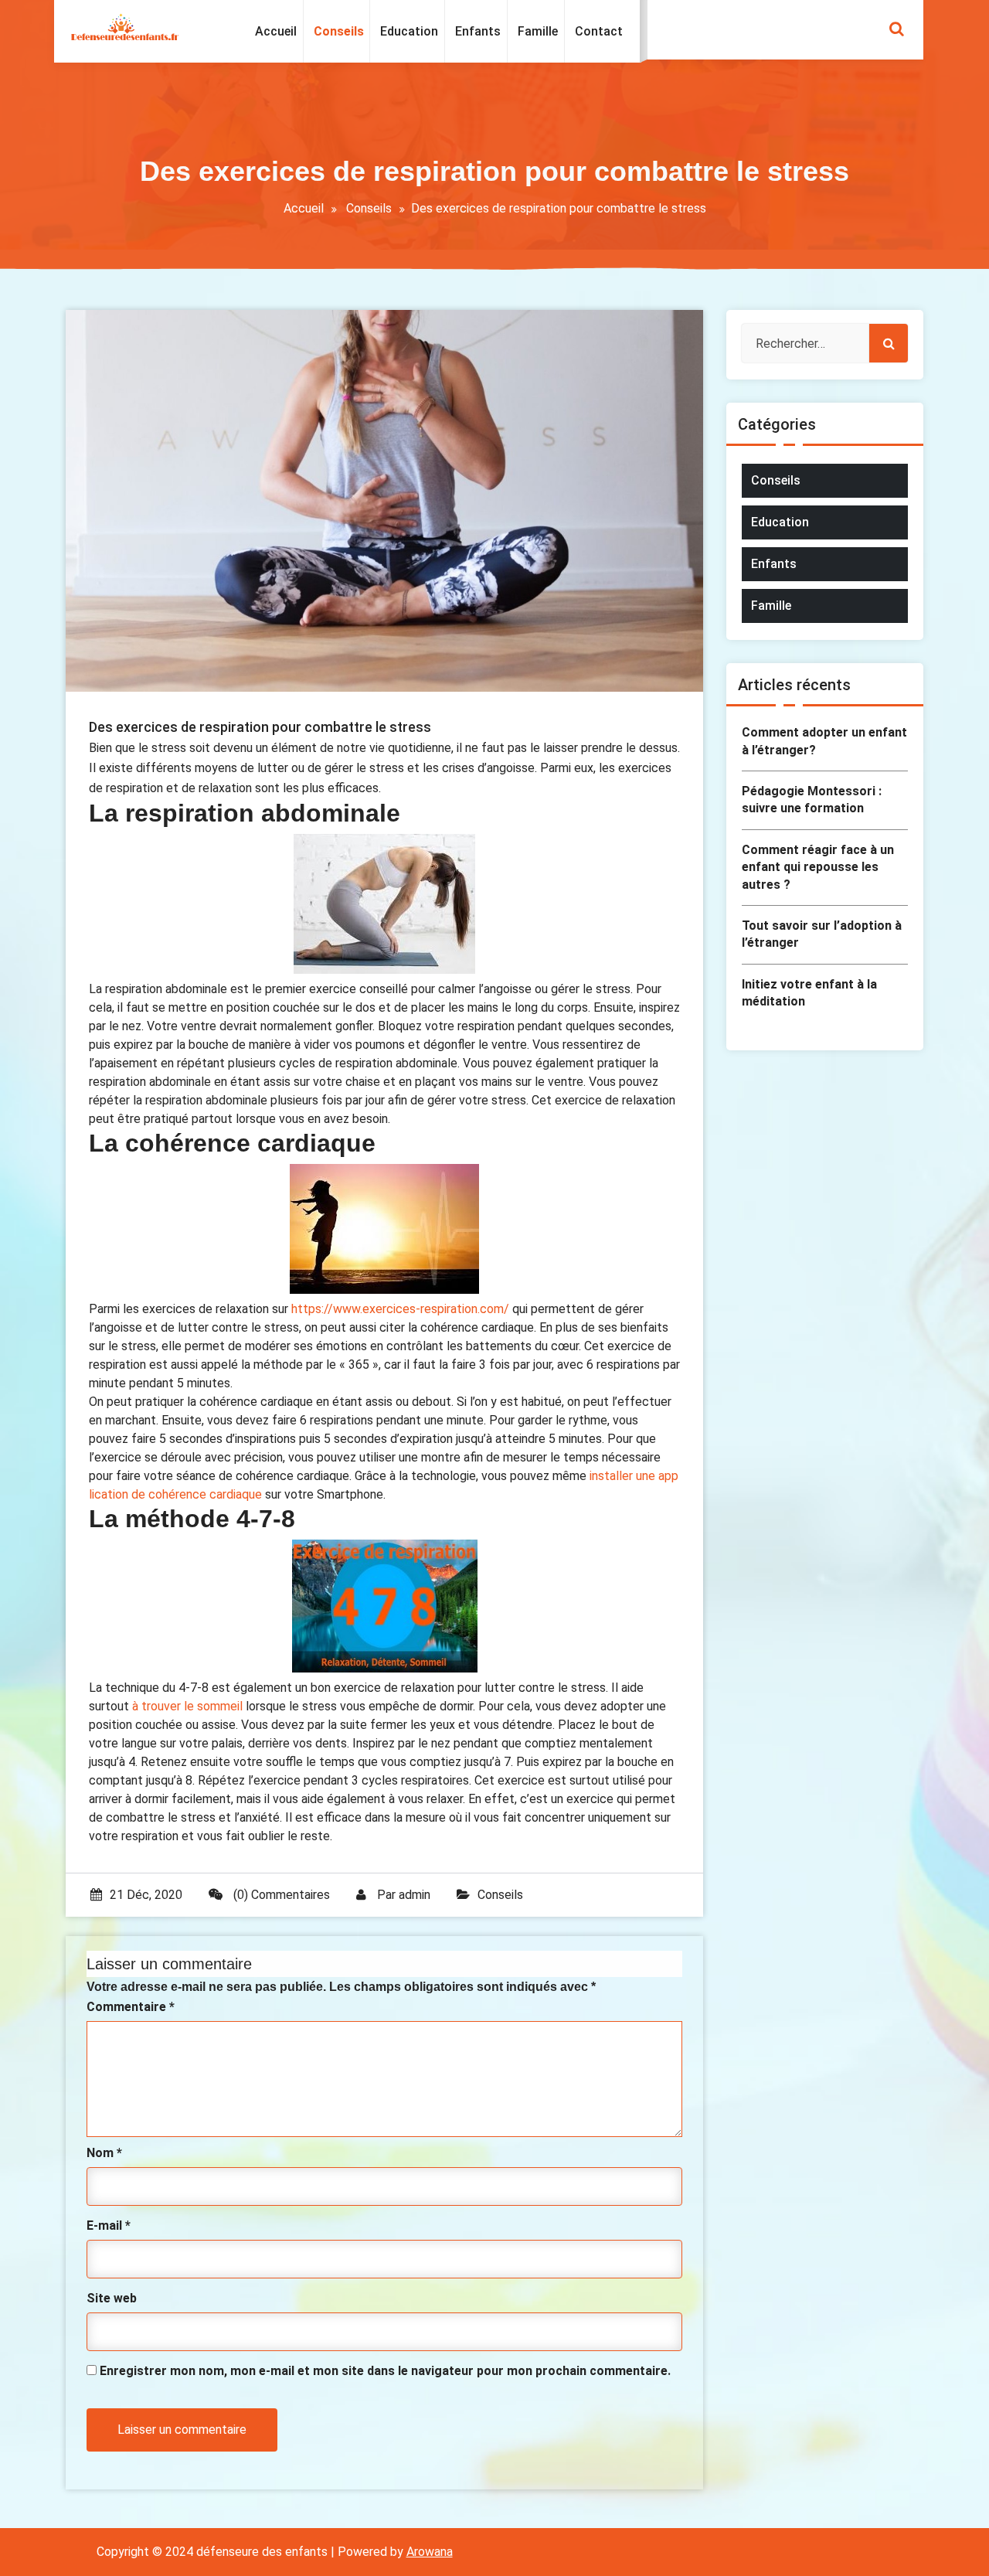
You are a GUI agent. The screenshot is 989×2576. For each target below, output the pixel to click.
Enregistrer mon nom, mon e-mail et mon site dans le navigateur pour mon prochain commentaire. (385, 2371)
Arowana (430, 2552)
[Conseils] (338, 32)
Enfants (774, 564)
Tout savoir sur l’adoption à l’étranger (822, 934)
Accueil (304, 208)
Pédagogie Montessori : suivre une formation (812, 800)
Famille (771, 606)
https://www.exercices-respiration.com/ (400, 1309)
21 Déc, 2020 (146, 1895)
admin (415, 1895)
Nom (104, 2153)
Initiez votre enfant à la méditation (809, 993)
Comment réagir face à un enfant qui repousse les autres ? (818, 867)
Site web (112, 2298)
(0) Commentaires (280, 1895)
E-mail (109, 2226)
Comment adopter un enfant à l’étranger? (824, 741)
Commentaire (131, 2007)
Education (780, 522)
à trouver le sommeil (187, 1706)
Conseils (369, 208)
